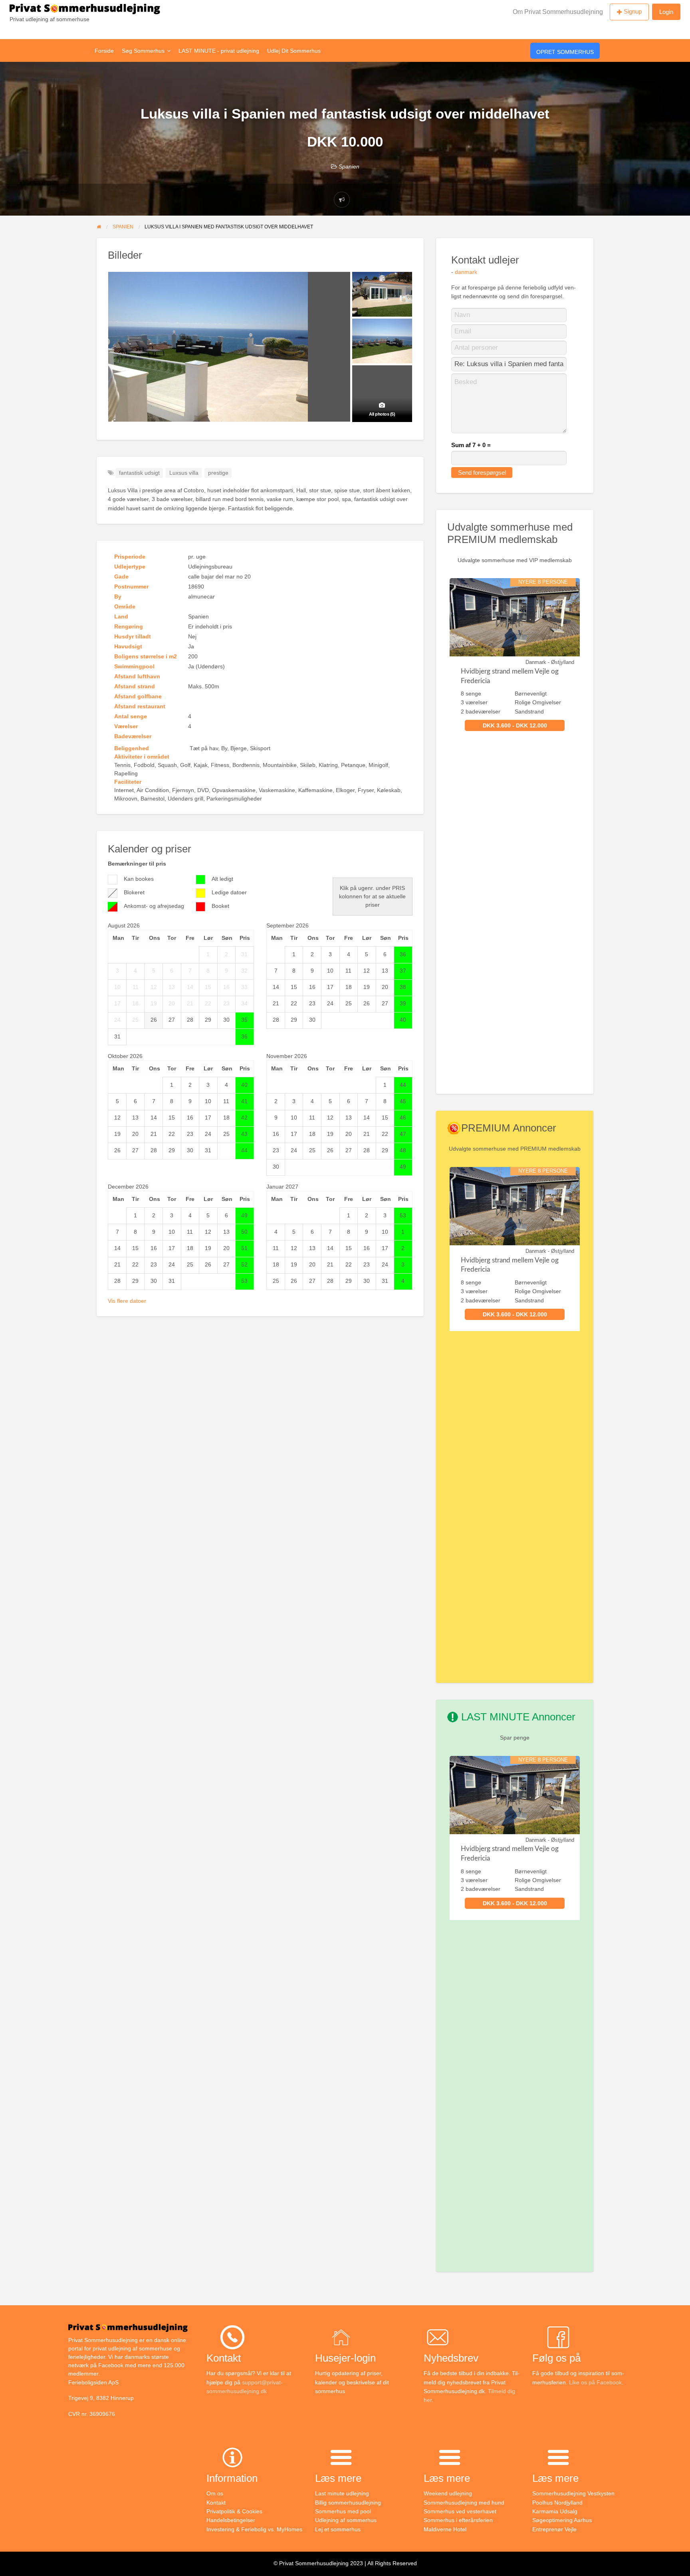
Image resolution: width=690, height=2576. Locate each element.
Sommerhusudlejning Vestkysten (573, 2493)
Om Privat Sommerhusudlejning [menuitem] (558, 12)
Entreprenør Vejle (554, 2529)
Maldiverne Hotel (445, 2529)
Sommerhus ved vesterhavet (460, 2511)
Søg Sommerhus (143, 51)
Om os (215, 2493)
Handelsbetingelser (231, 2520)
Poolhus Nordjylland (557, 2503)
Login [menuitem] (666, 12)
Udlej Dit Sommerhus (294, 51)
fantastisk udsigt (139, 473)
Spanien (349, 166)
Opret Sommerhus (565, 52)
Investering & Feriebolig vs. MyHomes (254, 2529)
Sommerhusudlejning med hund (464, 2503)
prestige (218, 473)
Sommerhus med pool (343, 2511)
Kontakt (216, 2503)
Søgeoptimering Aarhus (562, 2520)
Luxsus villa (184, 473)
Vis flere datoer (127, 1301)
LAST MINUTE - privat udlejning (219, 51)
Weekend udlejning (448, 2493)
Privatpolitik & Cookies (234, 2511)
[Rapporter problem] (342, 200)
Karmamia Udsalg (555, 2511)
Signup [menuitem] (633, 11)
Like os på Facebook (595, 2382)
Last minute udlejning (342, 2493)
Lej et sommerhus (338, 2529)
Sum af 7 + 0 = (471, 445)
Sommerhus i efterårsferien (458, 2520)
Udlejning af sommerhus (346, 2520)
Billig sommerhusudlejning (348, 2503)
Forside (104, 51)
